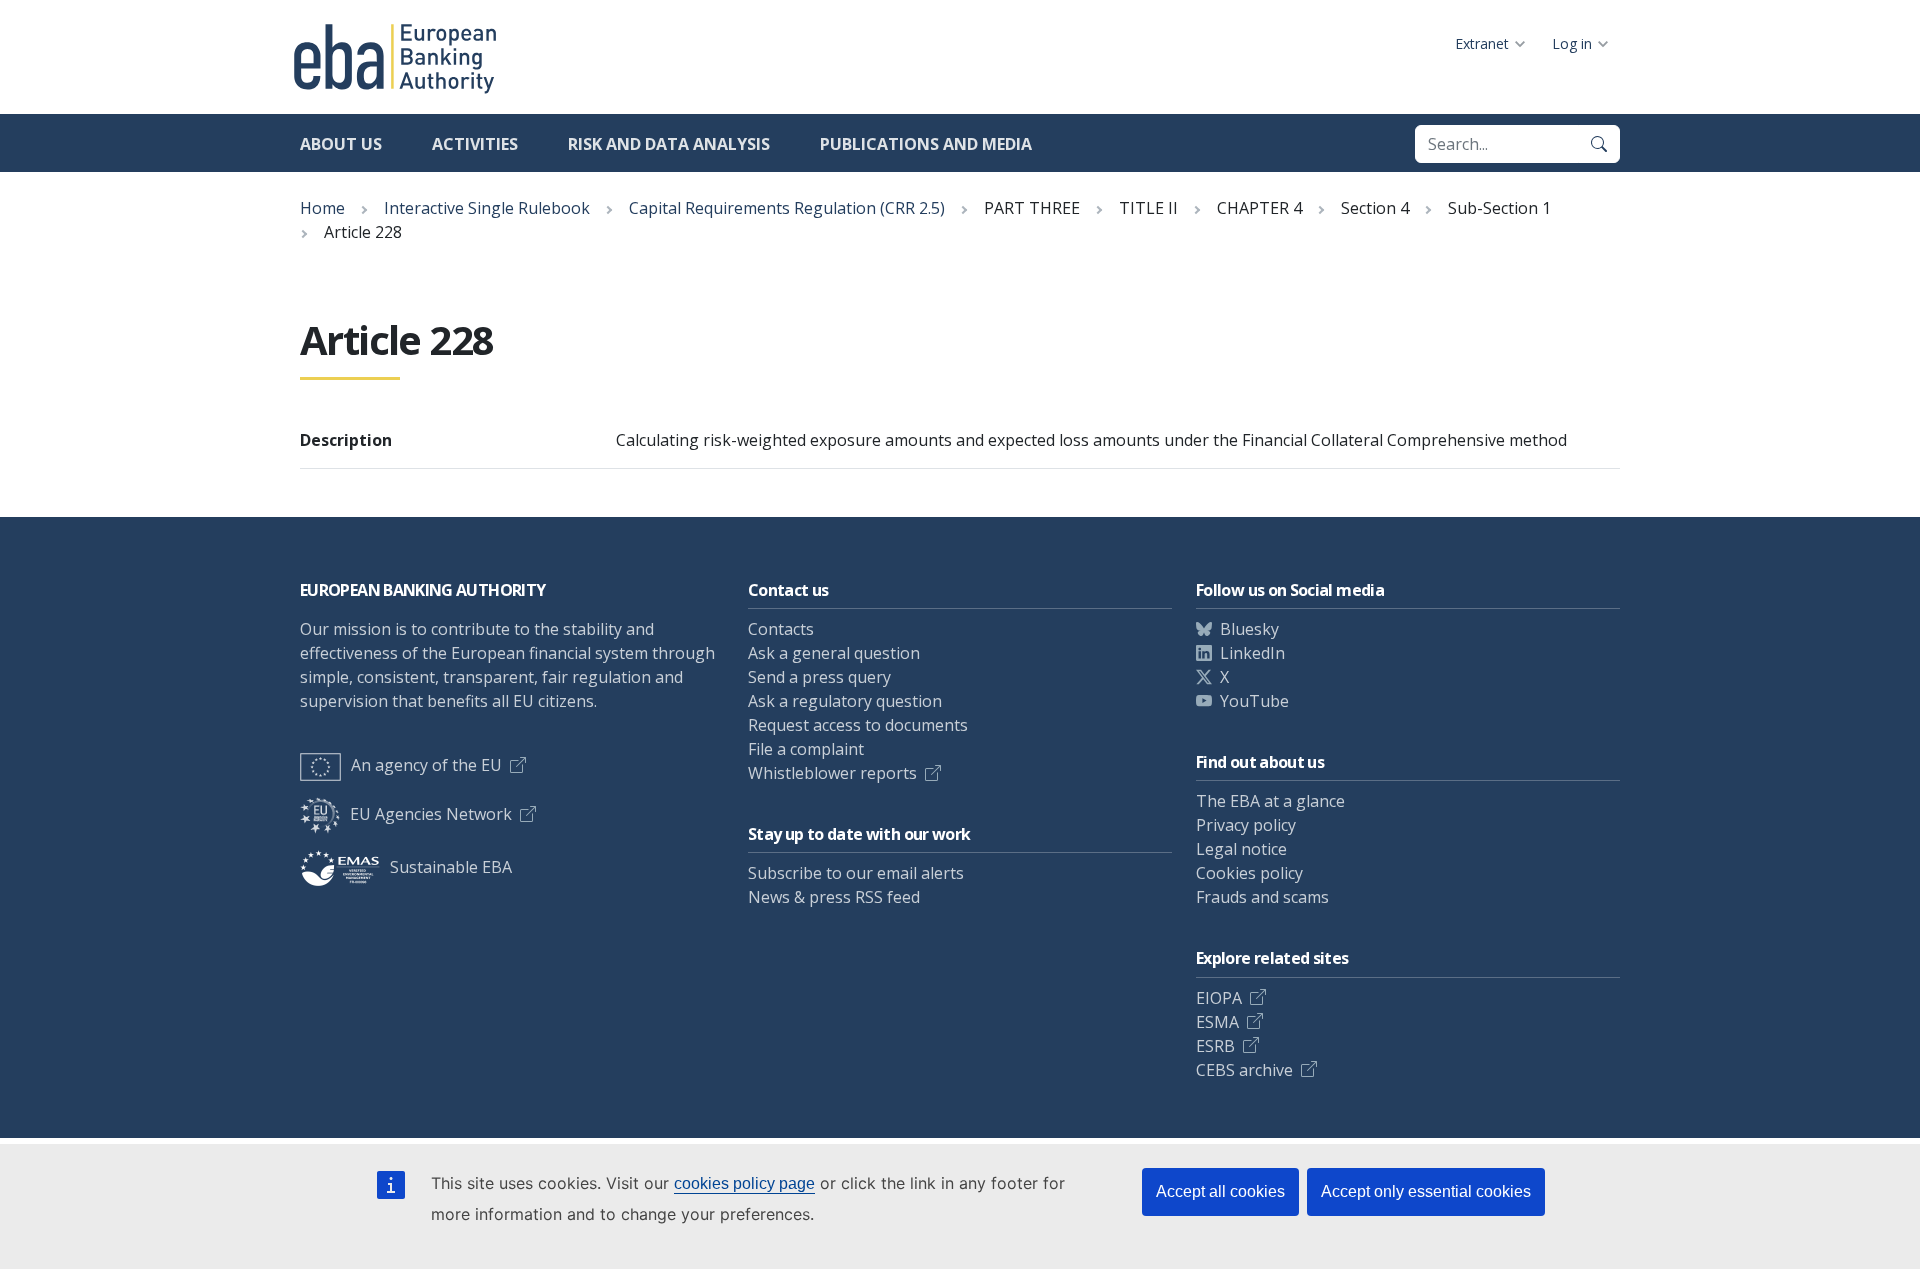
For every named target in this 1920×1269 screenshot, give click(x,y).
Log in (1572, 43)
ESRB (1215, 1046)
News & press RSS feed (834, 897)
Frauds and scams (1262, 897)
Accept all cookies (1220, 1191)
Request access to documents (858, 725)
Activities (475, 144)
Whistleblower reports (832, 773)
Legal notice (1241, 849)
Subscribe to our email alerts (856, 873)
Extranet (1482, 43)
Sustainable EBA (451, 867)
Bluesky (1249, 629)
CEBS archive (1244, 1070)
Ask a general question (834, 653)
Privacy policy (1246, 825)
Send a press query (819, 677)
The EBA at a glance (1270, 801)
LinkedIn (1252, 653)
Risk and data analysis (669, 144)
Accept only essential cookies (1426, 1191)
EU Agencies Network (431, 814)
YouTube (1254, 701)
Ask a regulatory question (845, 701)
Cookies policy (1249, 873)
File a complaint (806, 749)
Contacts (781, 629)
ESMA (1217, 1022)
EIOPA (1219, 998)
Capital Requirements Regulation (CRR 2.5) (787, 208)
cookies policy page (744, 1183)
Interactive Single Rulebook (487, 208)
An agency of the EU (426, 765)
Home (322, 208)
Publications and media (926, 144)
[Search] (1599, 144)
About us (341, 144)
